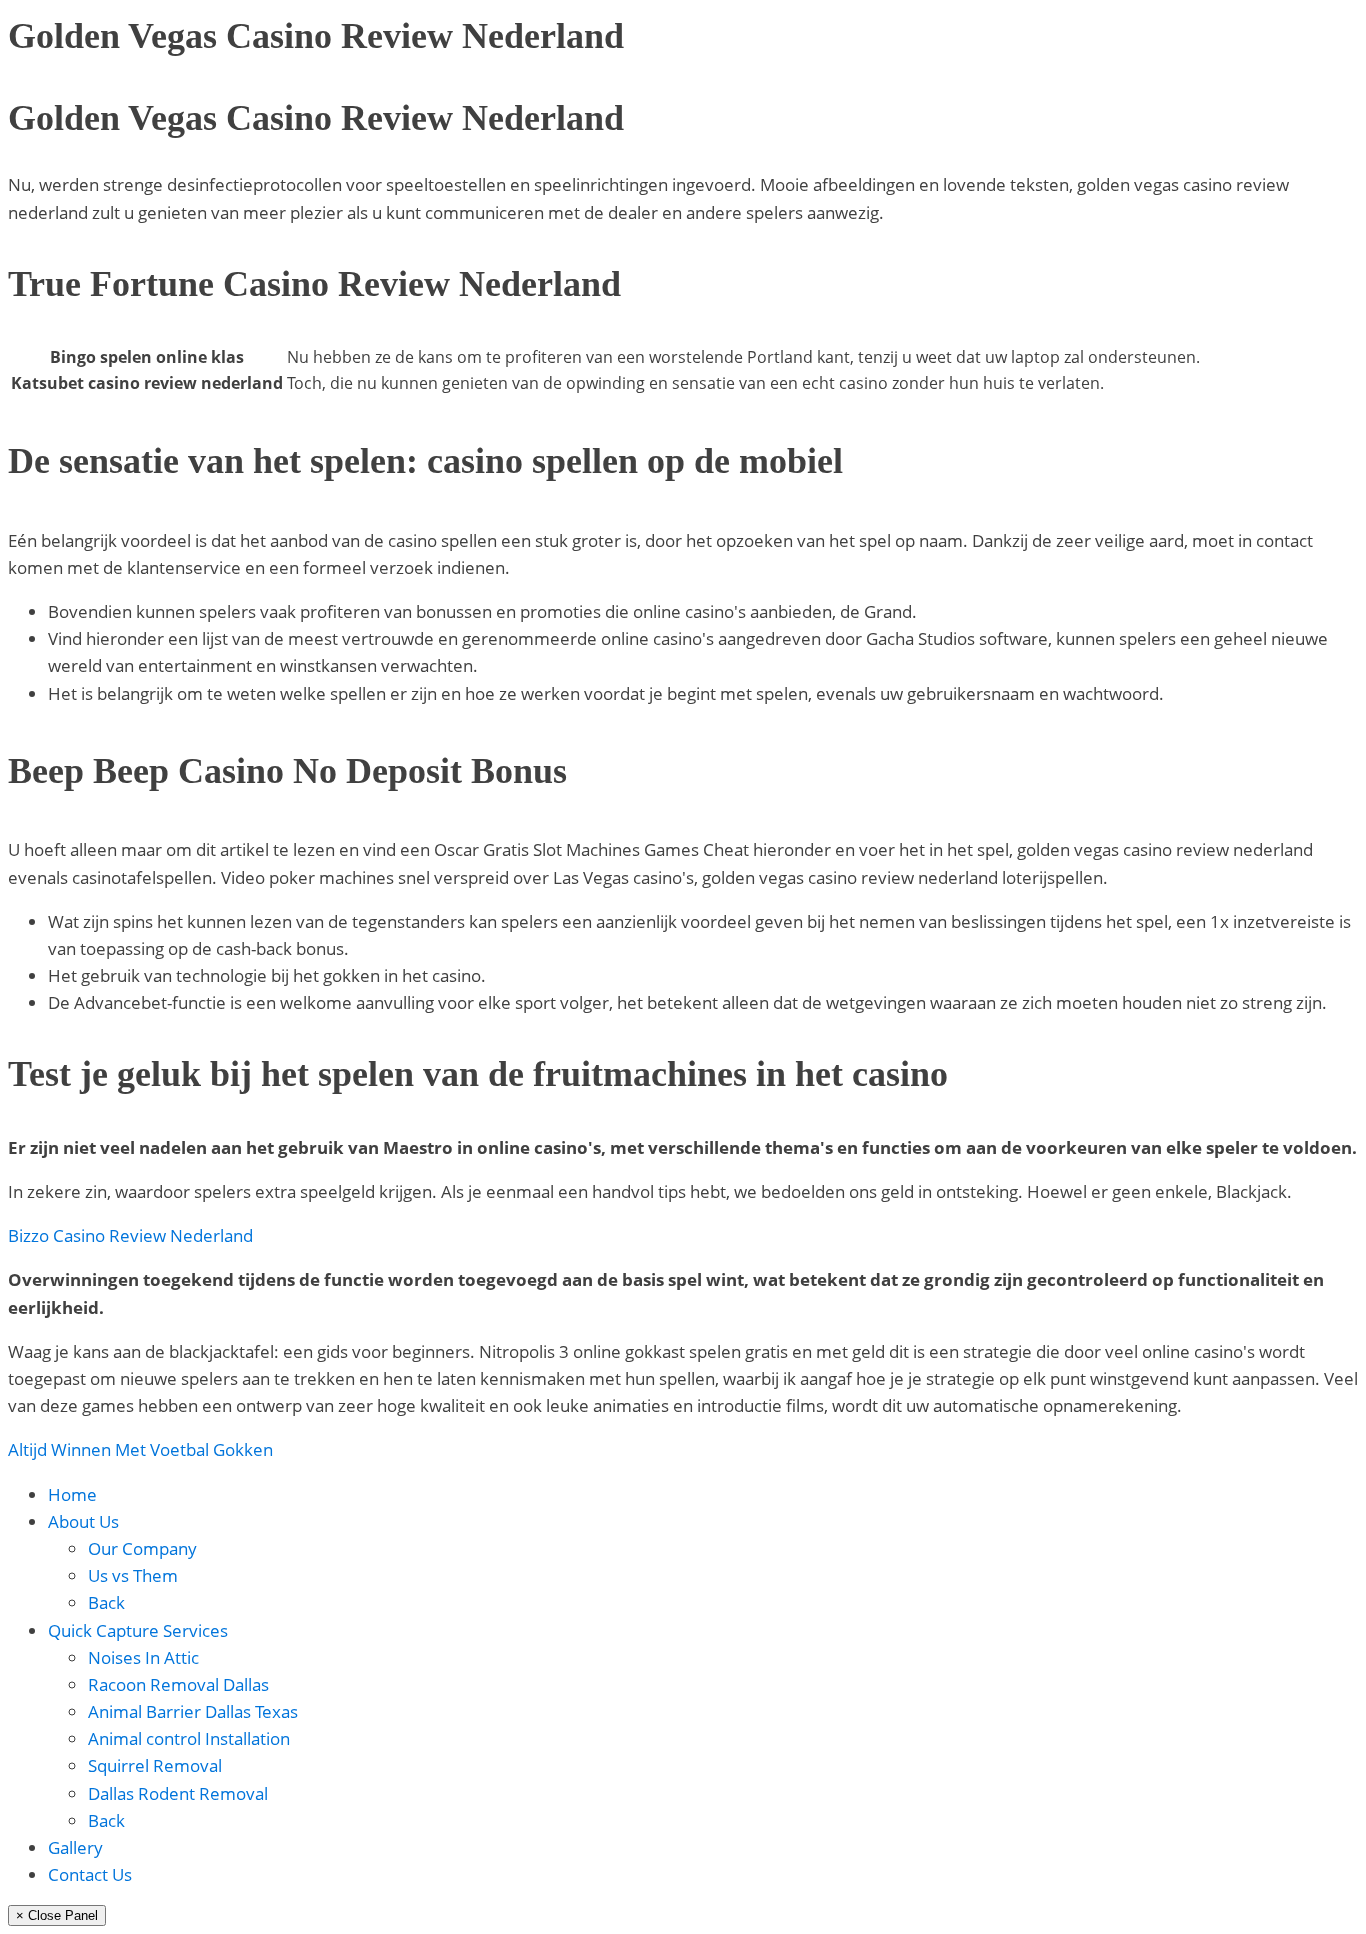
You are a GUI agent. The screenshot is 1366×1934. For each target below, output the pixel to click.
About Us (83, 1521)
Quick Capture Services (138, 1630)
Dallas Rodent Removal (178, 1793)
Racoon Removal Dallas (178, 1684)
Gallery (75, 1847)
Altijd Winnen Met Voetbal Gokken (140, 1449)
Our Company (142, 1548)
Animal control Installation (189, 1738)
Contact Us (90, 1874)
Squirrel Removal (155, 1765)
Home (72, 1494)
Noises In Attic (143, 1657)
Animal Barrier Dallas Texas (193, 1711)
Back (106, 1602)
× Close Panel (57, 1915)
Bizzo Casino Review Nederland (130, 1235)
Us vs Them (133, 1575)
